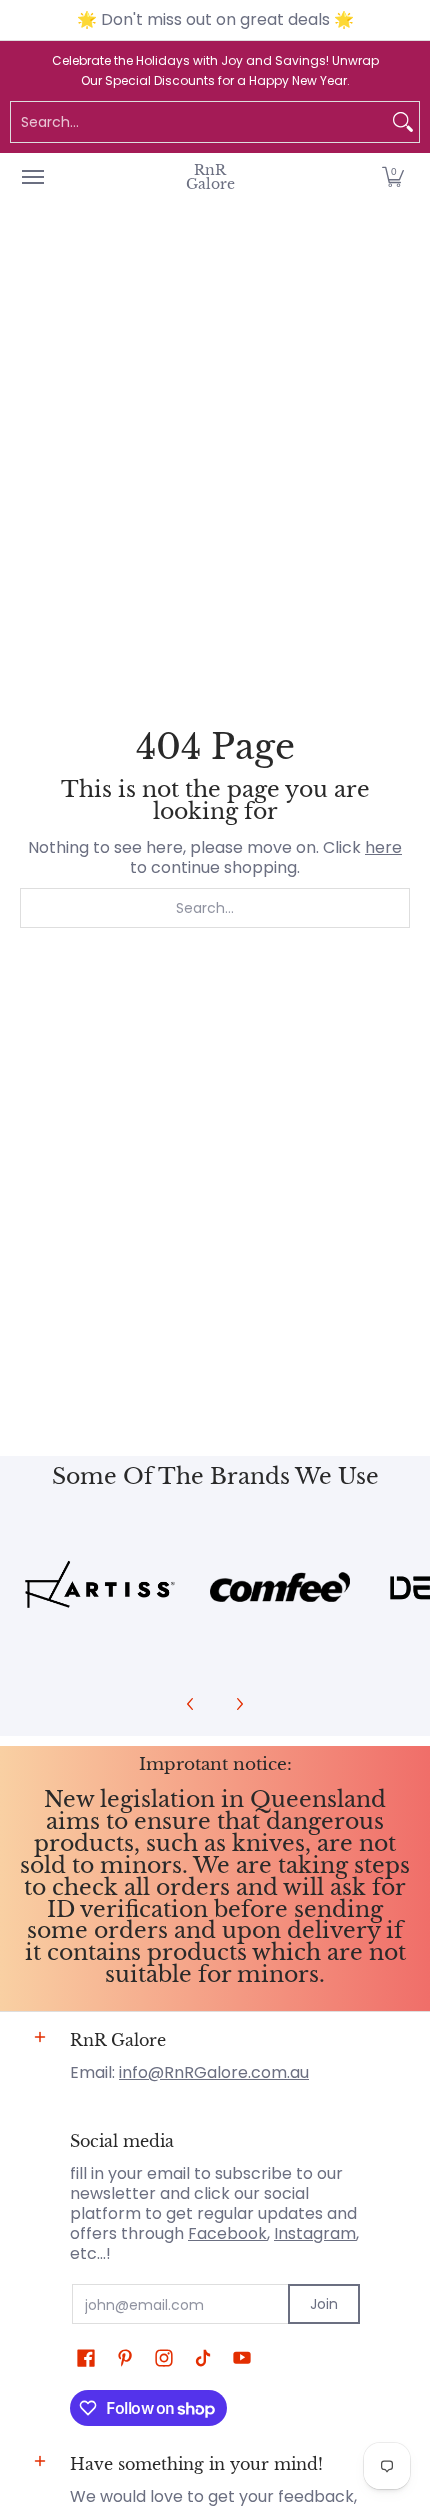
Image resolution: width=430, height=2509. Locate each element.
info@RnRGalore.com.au (214, 2072)
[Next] (239, 1704)
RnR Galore (210, 177)
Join (324, 2304)
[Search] (403, 122)
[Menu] (32, 177)
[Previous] (191, 1704)
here (383, 847)
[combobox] (199, 122)
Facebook (227, 2233)
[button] (393, 177)
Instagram (315, 2233)
